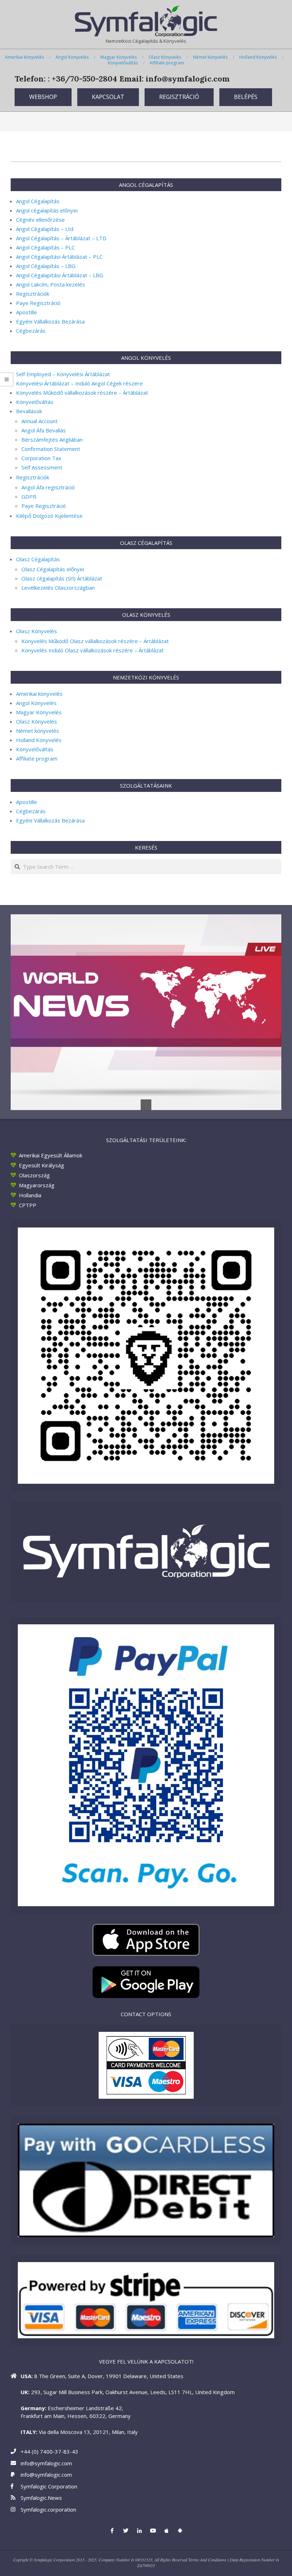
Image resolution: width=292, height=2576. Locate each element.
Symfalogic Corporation (49, 2486)
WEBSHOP (43, 97)
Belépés (246, 97)
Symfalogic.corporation (48, 2509)
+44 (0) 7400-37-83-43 (49, 2451)
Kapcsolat (108, 97)
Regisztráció (179, 97)
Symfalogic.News (41, 2498)
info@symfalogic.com (46, 2463)
